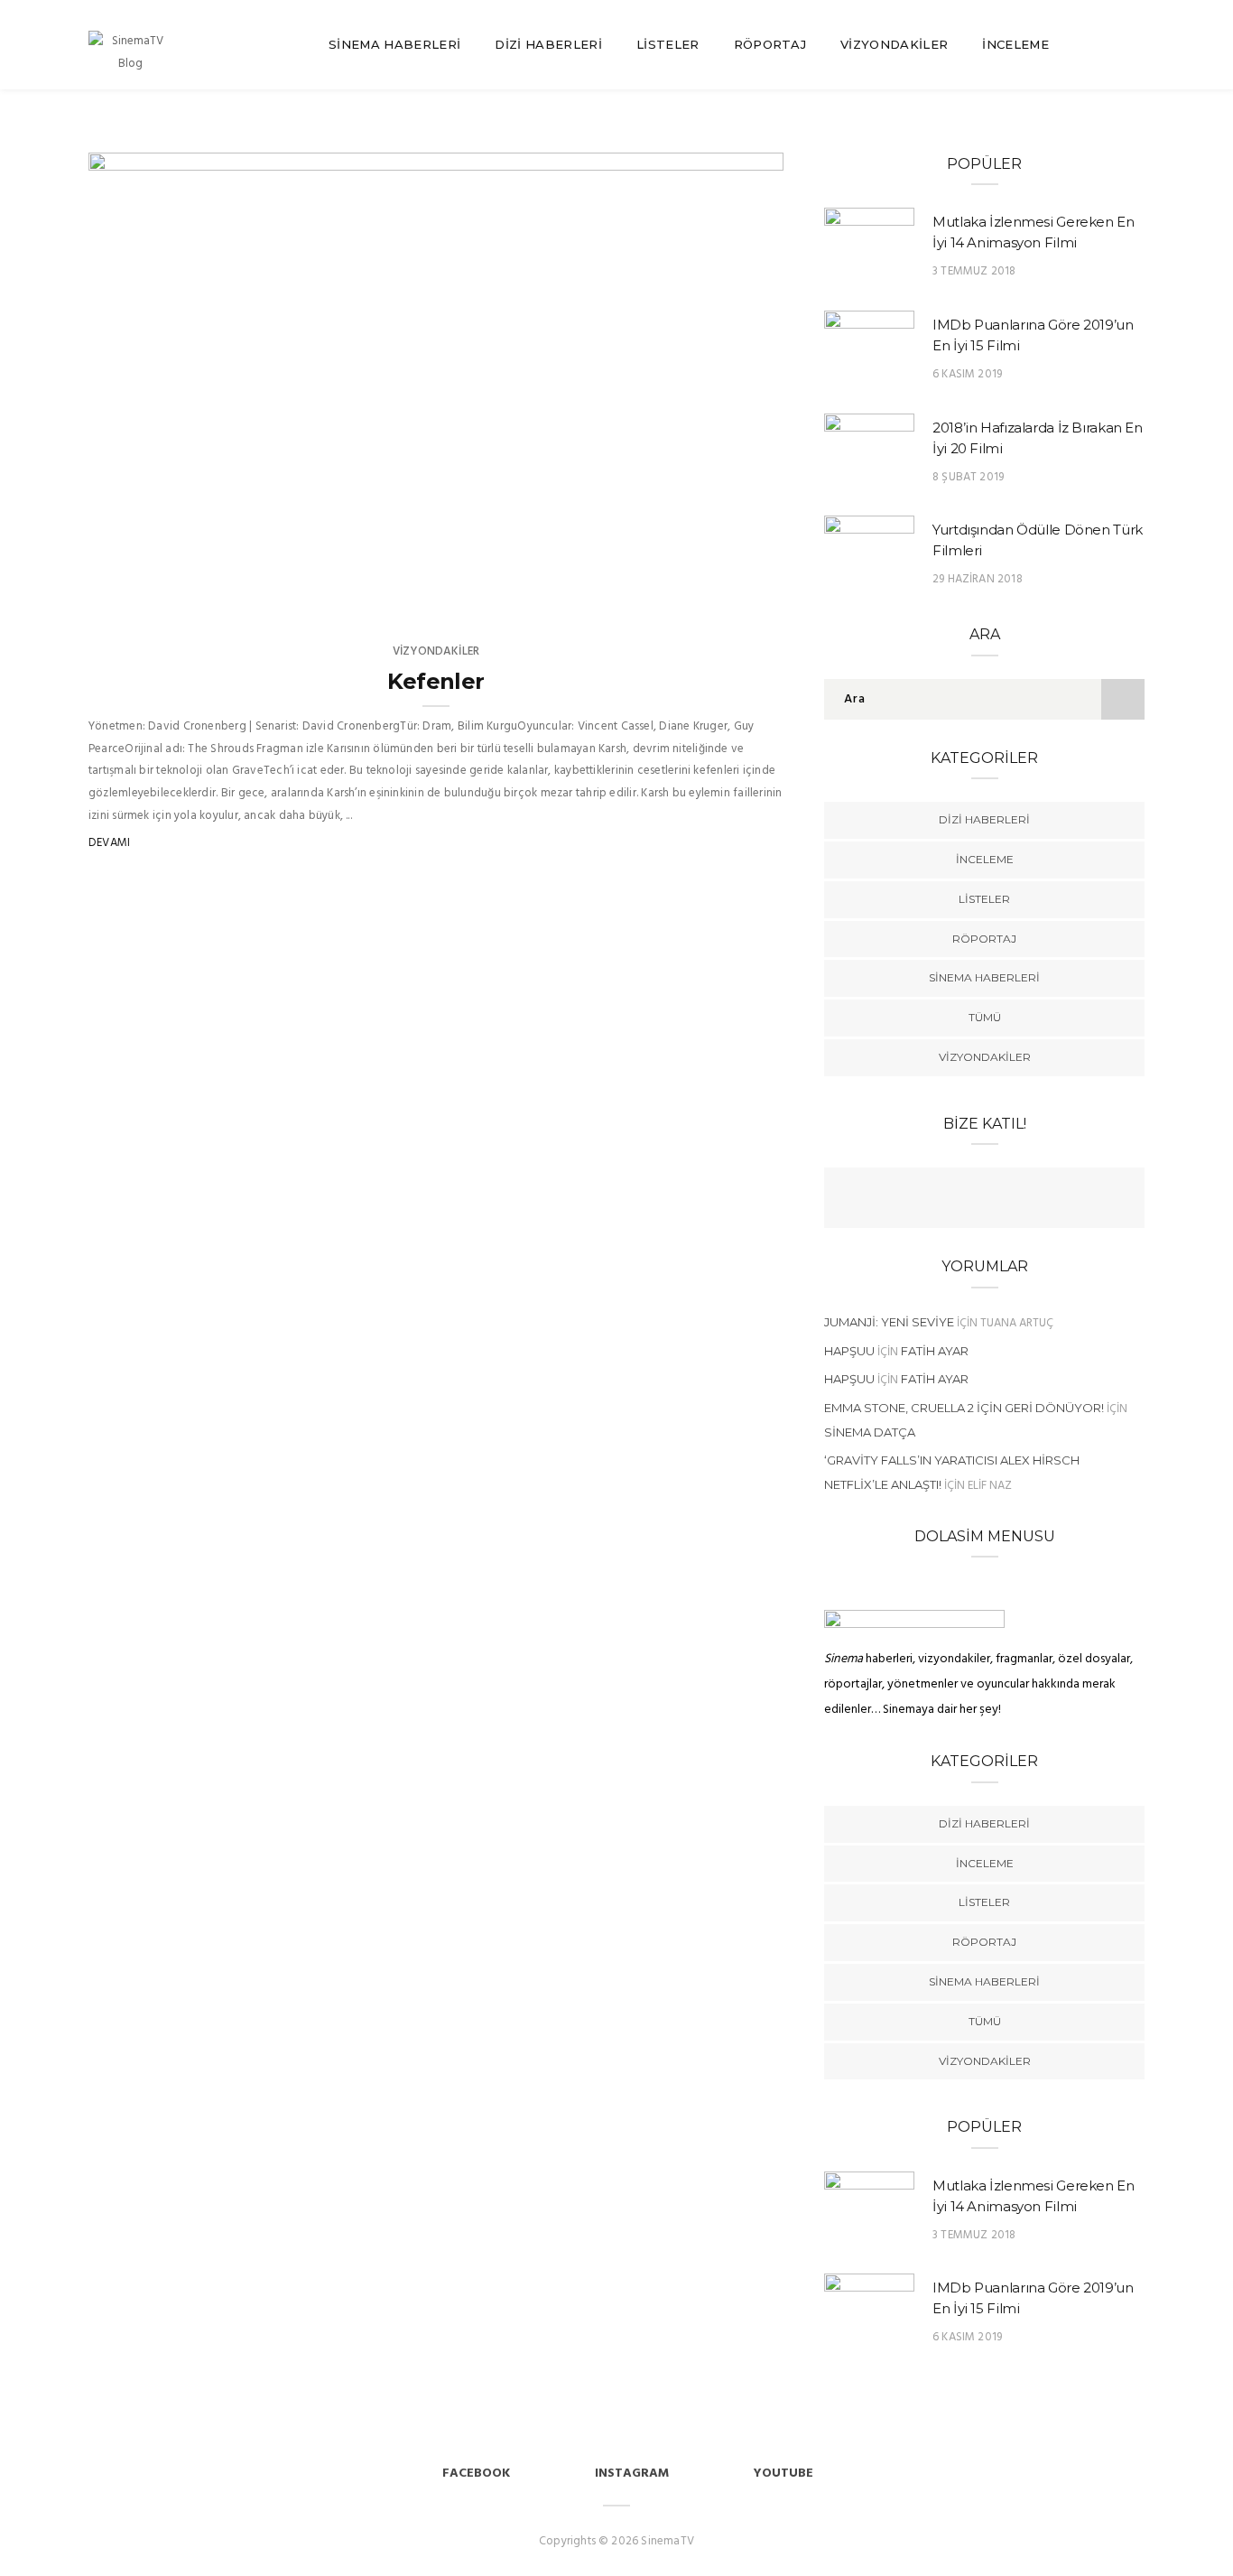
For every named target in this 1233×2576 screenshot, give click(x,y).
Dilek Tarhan (180, 596)
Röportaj (770, 44)
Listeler (668, 44)
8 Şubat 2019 (968, 477)
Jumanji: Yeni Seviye (889, 1322)
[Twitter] (967, 1200)
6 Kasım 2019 (967, 374)
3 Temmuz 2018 (974, 271)
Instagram (632, 2474)
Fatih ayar (935, 1351)
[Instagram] (1037, 1200)
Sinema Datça (870, 1432)
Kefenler (436, 681)
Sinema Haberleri (394, 44)
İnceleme (1015, 44)
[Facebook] (932, 1200)
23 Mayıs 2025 (723, 596)
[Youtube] (1002, 1200)
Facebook (476, 2474)
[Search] (1137, 45)
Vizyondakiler (894, 44)
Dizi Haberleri (548, 44)
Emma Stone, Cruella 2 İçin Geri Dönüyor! (964, 1408)
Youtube (783, 2474)
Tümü (985, 1017)
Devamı (109, 843)
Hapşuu (849, 1351)
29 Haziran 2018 (978, 579)
